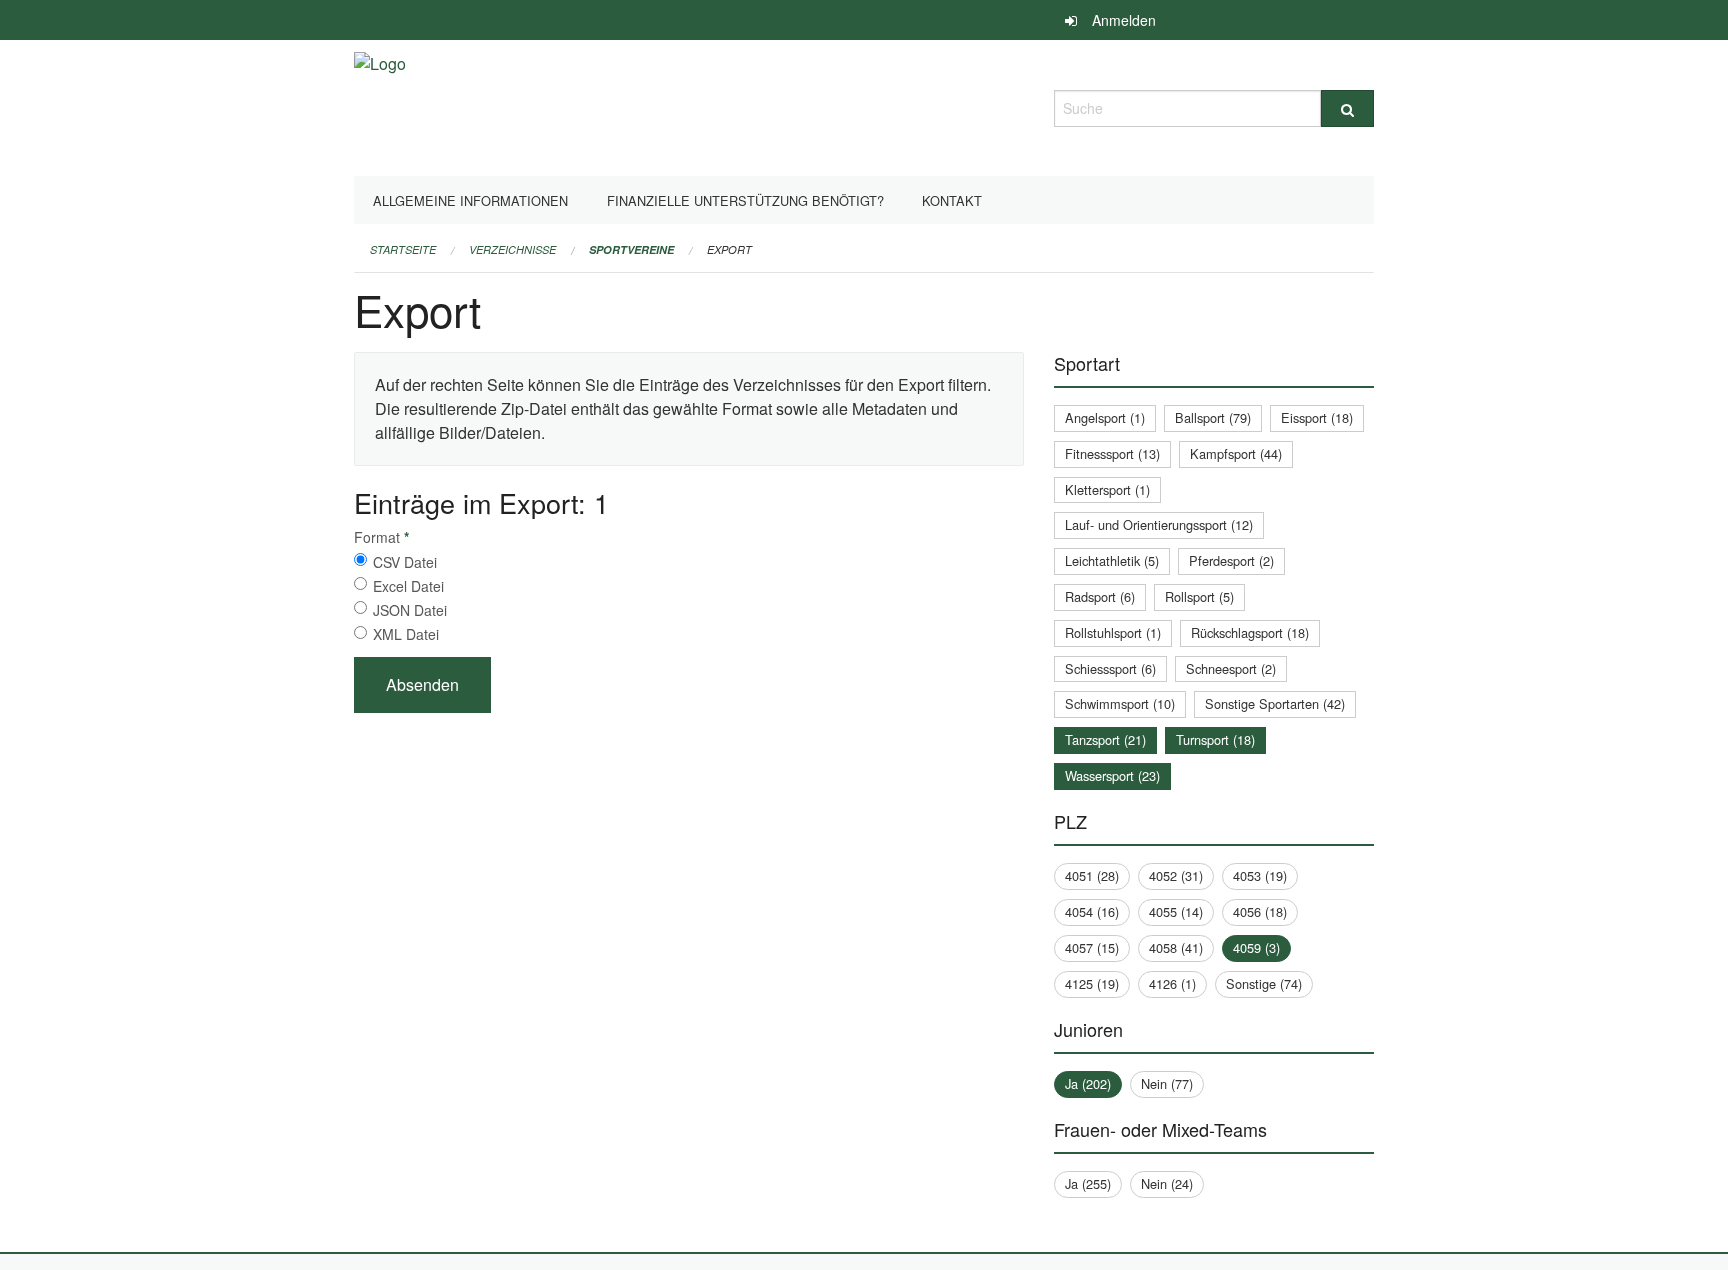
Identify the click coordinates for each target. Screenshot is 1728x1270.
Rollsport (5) (1199, 596)
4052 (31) (1176, 875)
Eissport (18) (1317, 417)
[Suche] (1347, 108)
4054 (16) (1092, 911)
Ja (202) (1088, 1083)
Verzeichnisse (512, 249)
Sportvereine (631, 249)
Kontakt (952, 200)
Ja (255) (1088, 1183)
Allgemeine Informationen (470, 200)
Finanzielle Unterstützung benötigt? (745, 200)
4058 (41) (1176, 947)
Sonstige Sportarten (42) (1275, 703)
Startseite (403, 249)
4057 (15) (1092, 947)
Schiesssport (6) (1110, 668)
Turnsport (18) (1215, 739)
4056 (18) (1260, 911)
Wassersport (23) (1112, 775)
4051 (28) (1092, 875)
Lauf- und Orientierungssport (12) (1159, 524)
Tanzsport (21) (1105, 739)
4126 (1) (1172, 983)
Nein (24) (1167, 1183)
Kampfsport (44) (1236, 453)
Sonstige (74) (1264, 983)
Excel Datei (408, 586)
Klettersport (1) (1107, 489)
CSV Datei (405, 562)
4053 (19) (1260, 875)
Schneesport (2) (1231, 668)
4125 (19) (1092, 983)
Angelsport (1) (1105, 417)
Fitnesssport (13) (1112, 453)
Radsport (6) (1100, 596)
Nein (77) (1167, 1083)
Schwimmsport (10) (1120, 703)
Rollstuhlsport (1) (1113, 632)
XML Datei (406, 634)
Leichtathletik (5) (1112, 560)
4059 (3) (1256, 947)
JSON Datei (410, 610)
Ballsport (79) (1213, 417)
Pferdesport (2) (1231, 560)
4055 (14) (1176, 911)
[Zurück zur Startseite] (380, 105)
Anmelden (1124, 20)
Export (729, 249)
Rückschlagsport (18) (1250, 632)
